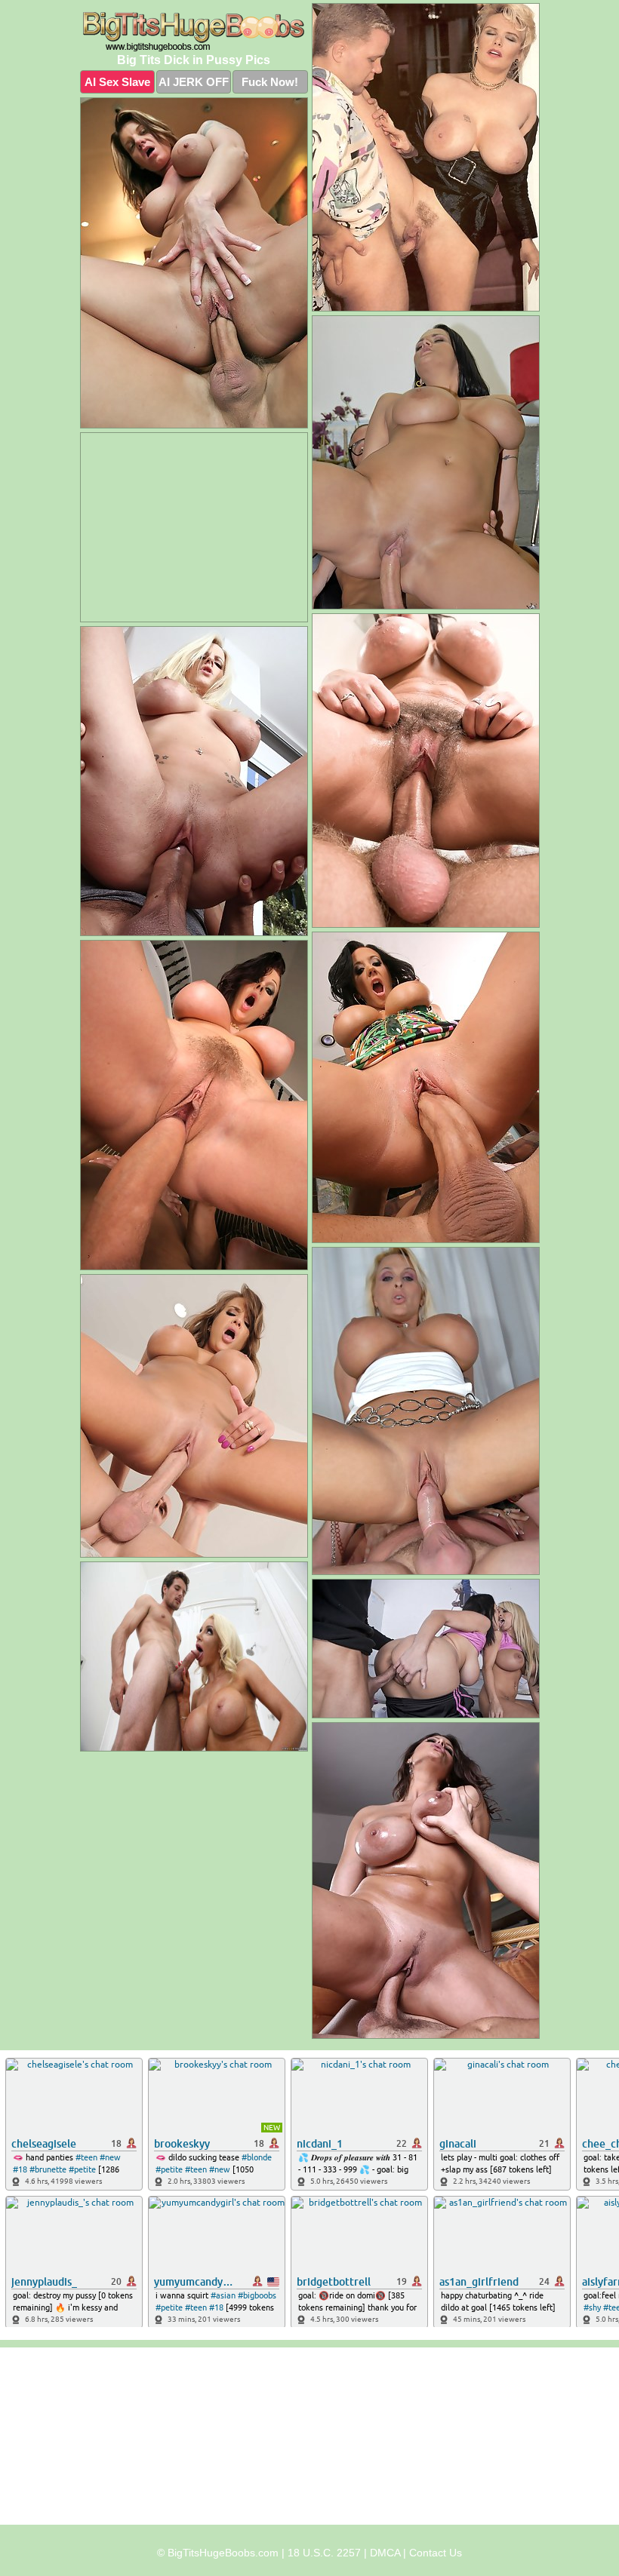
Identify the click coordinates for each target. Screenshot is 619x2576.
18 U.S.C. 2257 (324, 2553)
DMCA (385, 2553)
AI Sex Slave (117, 82)
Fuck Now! (270, 82)
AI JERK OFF (194, 82)
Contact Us (436, 2553)
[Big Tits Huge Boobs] (194, 32)
